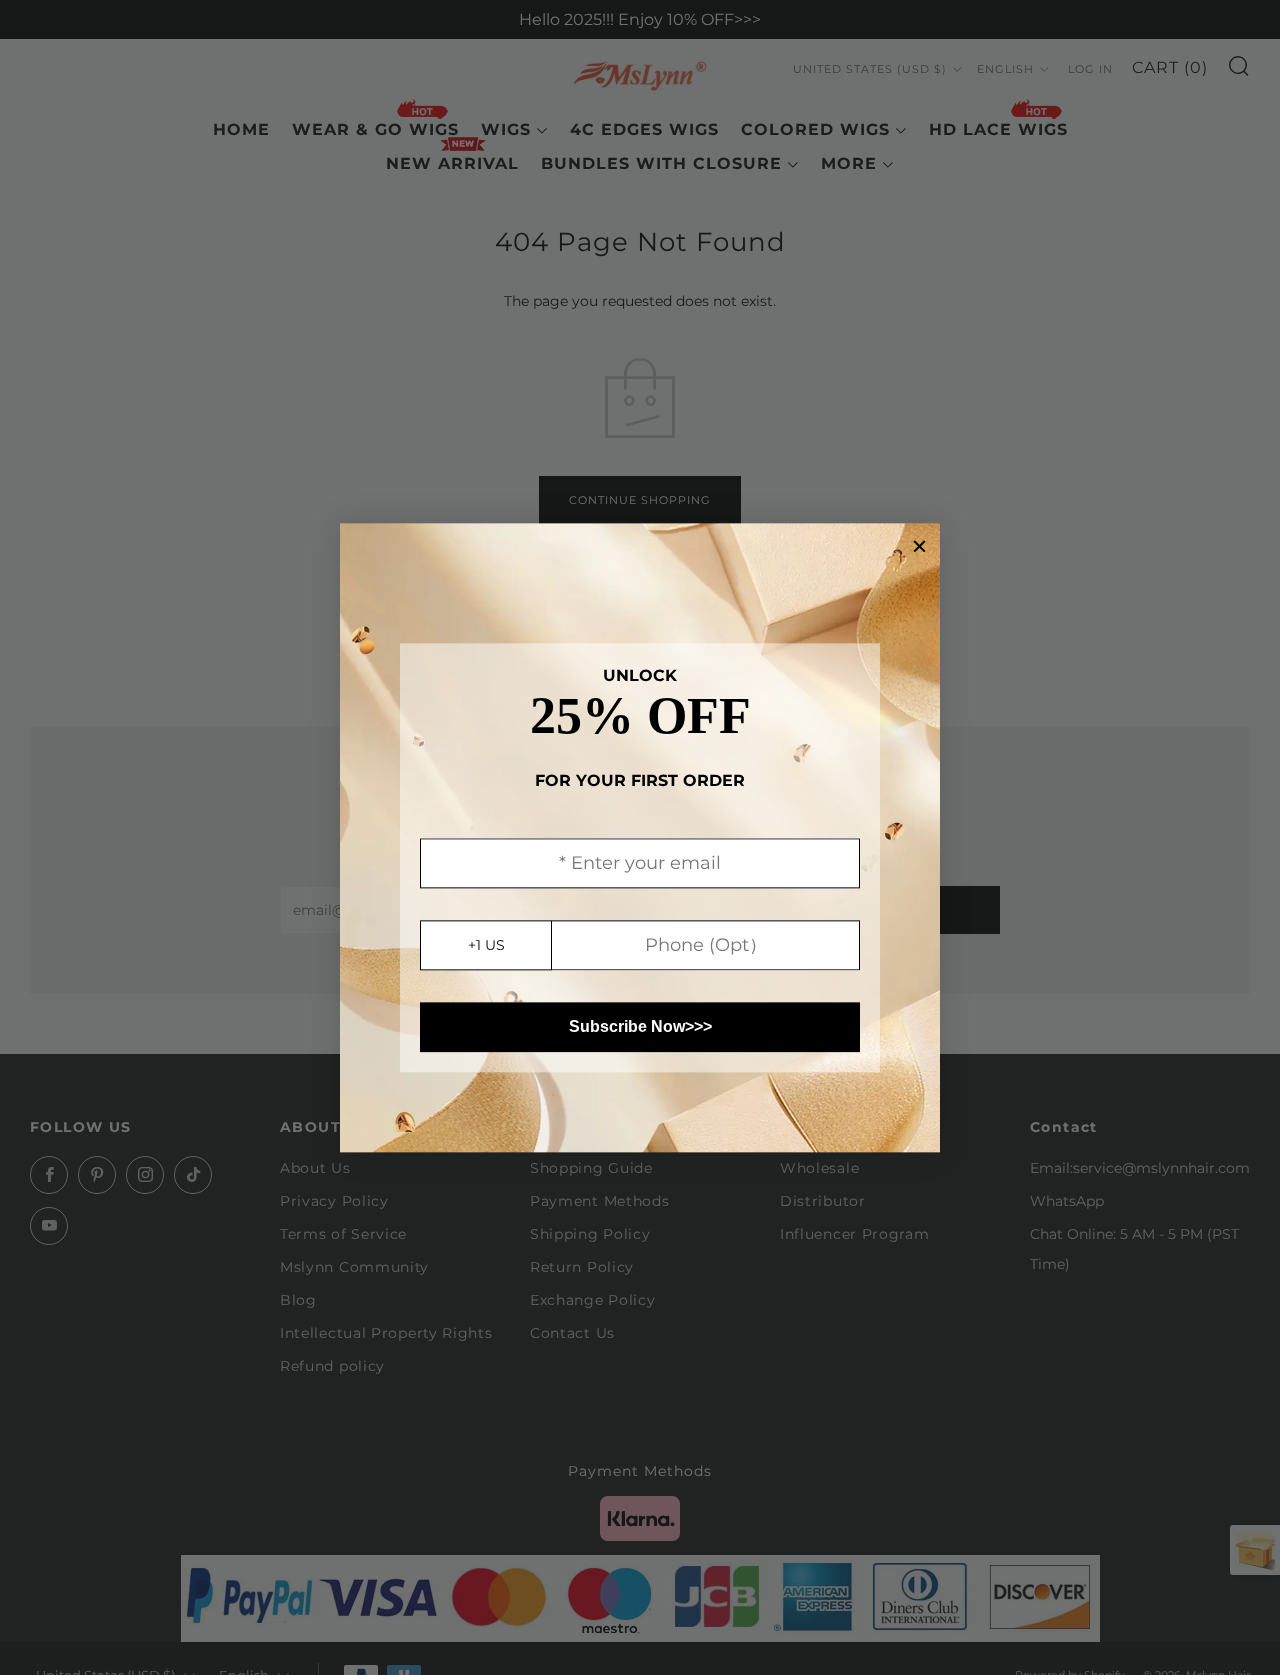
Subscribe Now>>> (640, 1026)
